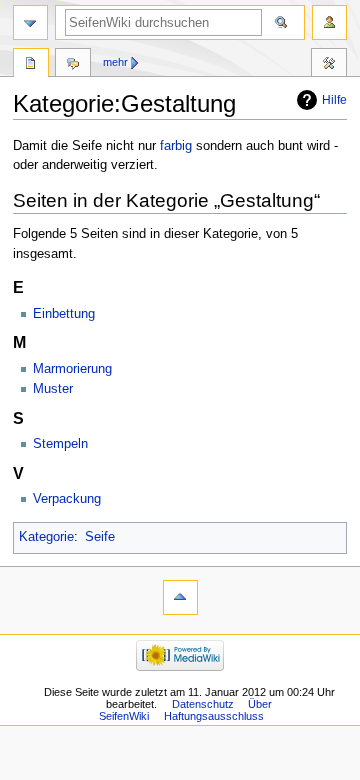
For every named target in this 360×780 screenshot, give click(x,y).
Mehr (115, 62)
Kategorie (46, 537)
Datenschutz (203, 704)
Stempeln (60, 444)
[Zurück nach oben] (180, 597)
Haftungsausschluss (214, 716)
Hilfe (334, 100)
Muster (53, 389)
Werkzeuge (329, 65)
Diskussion (73, 65)
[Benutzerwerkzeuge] (329, 22)
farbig (176, 146)
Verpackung (67, 499)
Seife (100, 537)
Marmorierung (72, 369)
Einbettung (64, 314)
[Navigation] (30, 22)
